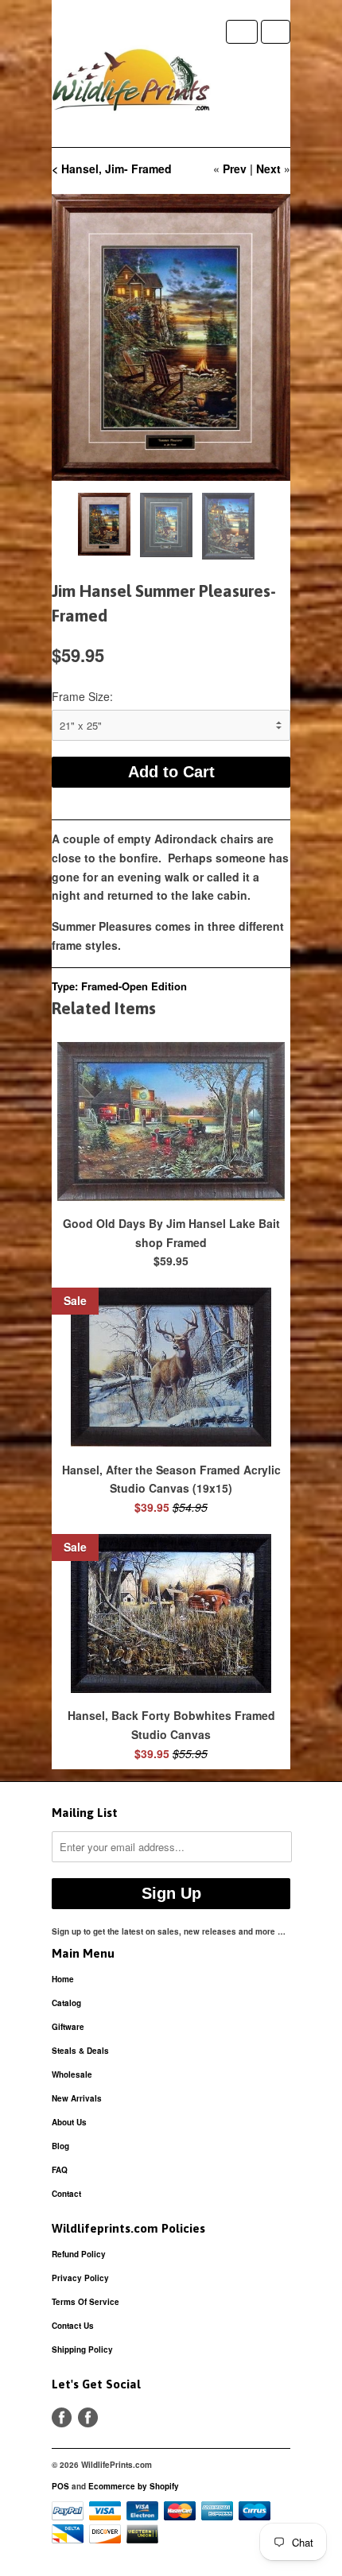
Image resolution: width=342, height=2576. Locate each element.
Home (63, 1979)
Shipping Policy (82, 2349)
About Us (69, 2122)
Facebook (62, 2417)
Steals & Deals (80, 2051)
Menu (242, 32)
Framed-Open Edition (134, 986)
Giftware (68, 2027)
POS (60, 2486)
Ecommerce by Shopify (134, 2486)
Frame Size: (82, 696)
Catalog (66, 2003)
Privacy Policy (80, 2278)
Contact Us (73, 2326)
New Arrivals (77, 2098)
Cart (276, 32)
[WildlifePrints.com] (131, 83)
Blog (60, 2146)
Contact (66, 2194)
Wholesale (72, 2074)
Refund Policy (79, 2254)
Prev (235, 169)
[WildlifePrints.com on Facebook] (88, 2417)
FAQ (60, 2170)
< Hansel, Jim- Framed (112, 169)
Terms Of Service (85, 2302)
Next (268, 169)
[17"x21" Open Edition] (171, 337)
